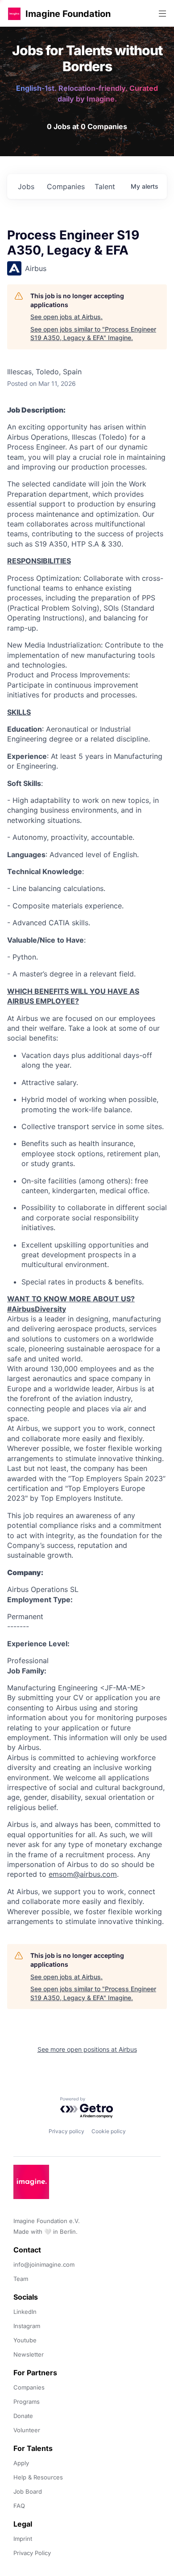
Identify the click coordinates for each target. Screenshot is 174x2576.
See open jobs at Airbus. (66, 317)
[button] (14, 14)
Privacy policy (66, 2131)
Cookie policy (109, 2131)
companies (66, 186)
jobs (26, 186)
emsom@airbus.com (83, 1874)
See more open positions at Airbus (87, 2049)
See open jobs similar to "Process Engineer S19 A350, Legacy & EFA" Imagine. (93, 334)
